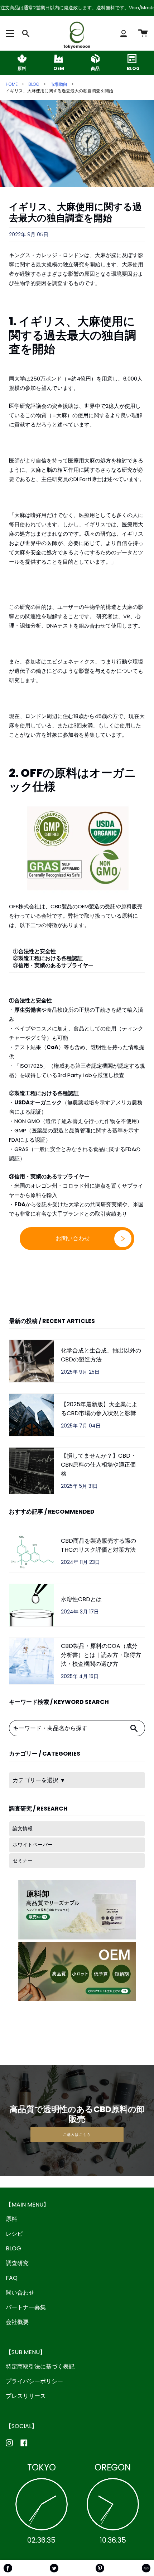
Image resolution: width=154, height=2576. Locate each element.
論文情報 (23, 1829)
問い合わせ (20, 2293)
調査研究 (17, 2263)
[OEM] (59, 59)
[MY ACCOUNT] (124, 33)
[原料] (22, 59)
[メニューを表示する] (11, 33)
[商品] (95, 59)
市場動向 (59, 84)
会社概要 (17, 2322)
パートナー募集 (26, 2307)
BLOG (34, 84)
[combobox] (66, 1728)
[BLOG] (132, 59)
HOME (12, 84)
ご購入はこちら (77, 2135)
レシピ (14, 2234)
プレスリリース (26, 2396)
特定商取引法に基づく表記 (40, 2367)
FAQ (12, 2278)
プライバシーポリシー (34, 2381)
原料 (11, 2219)
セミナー (23, 1860)
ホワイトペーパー (33, 1845)
